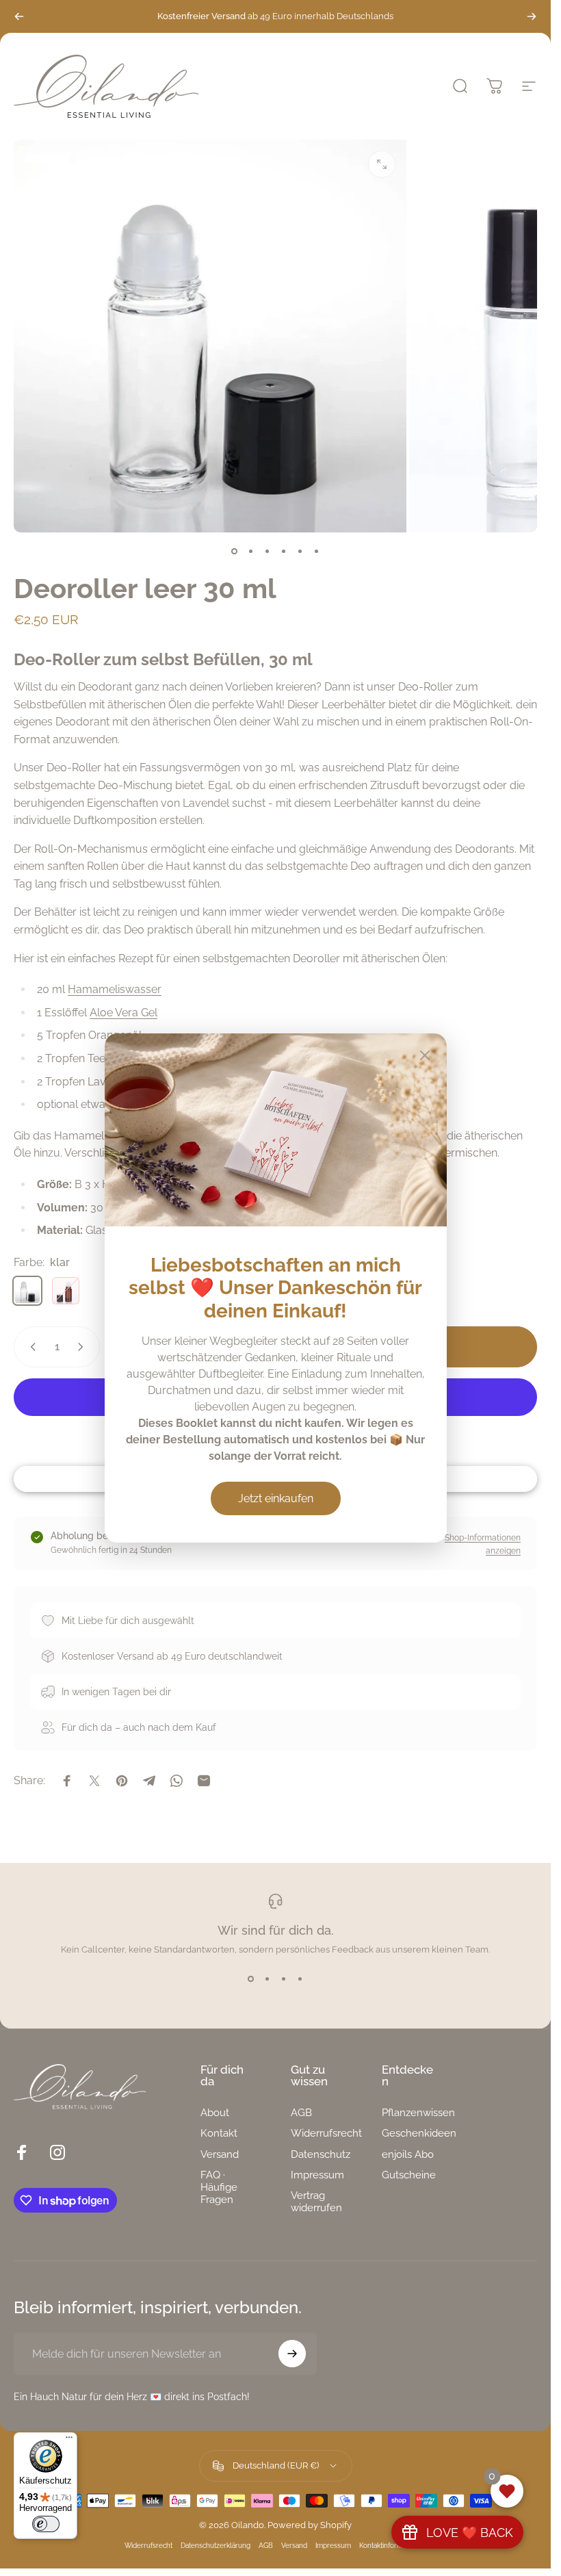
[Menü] (69, 2440)
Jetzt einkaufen (276, 1498)
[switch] (46, 2524)
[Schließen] (425, 1055)
